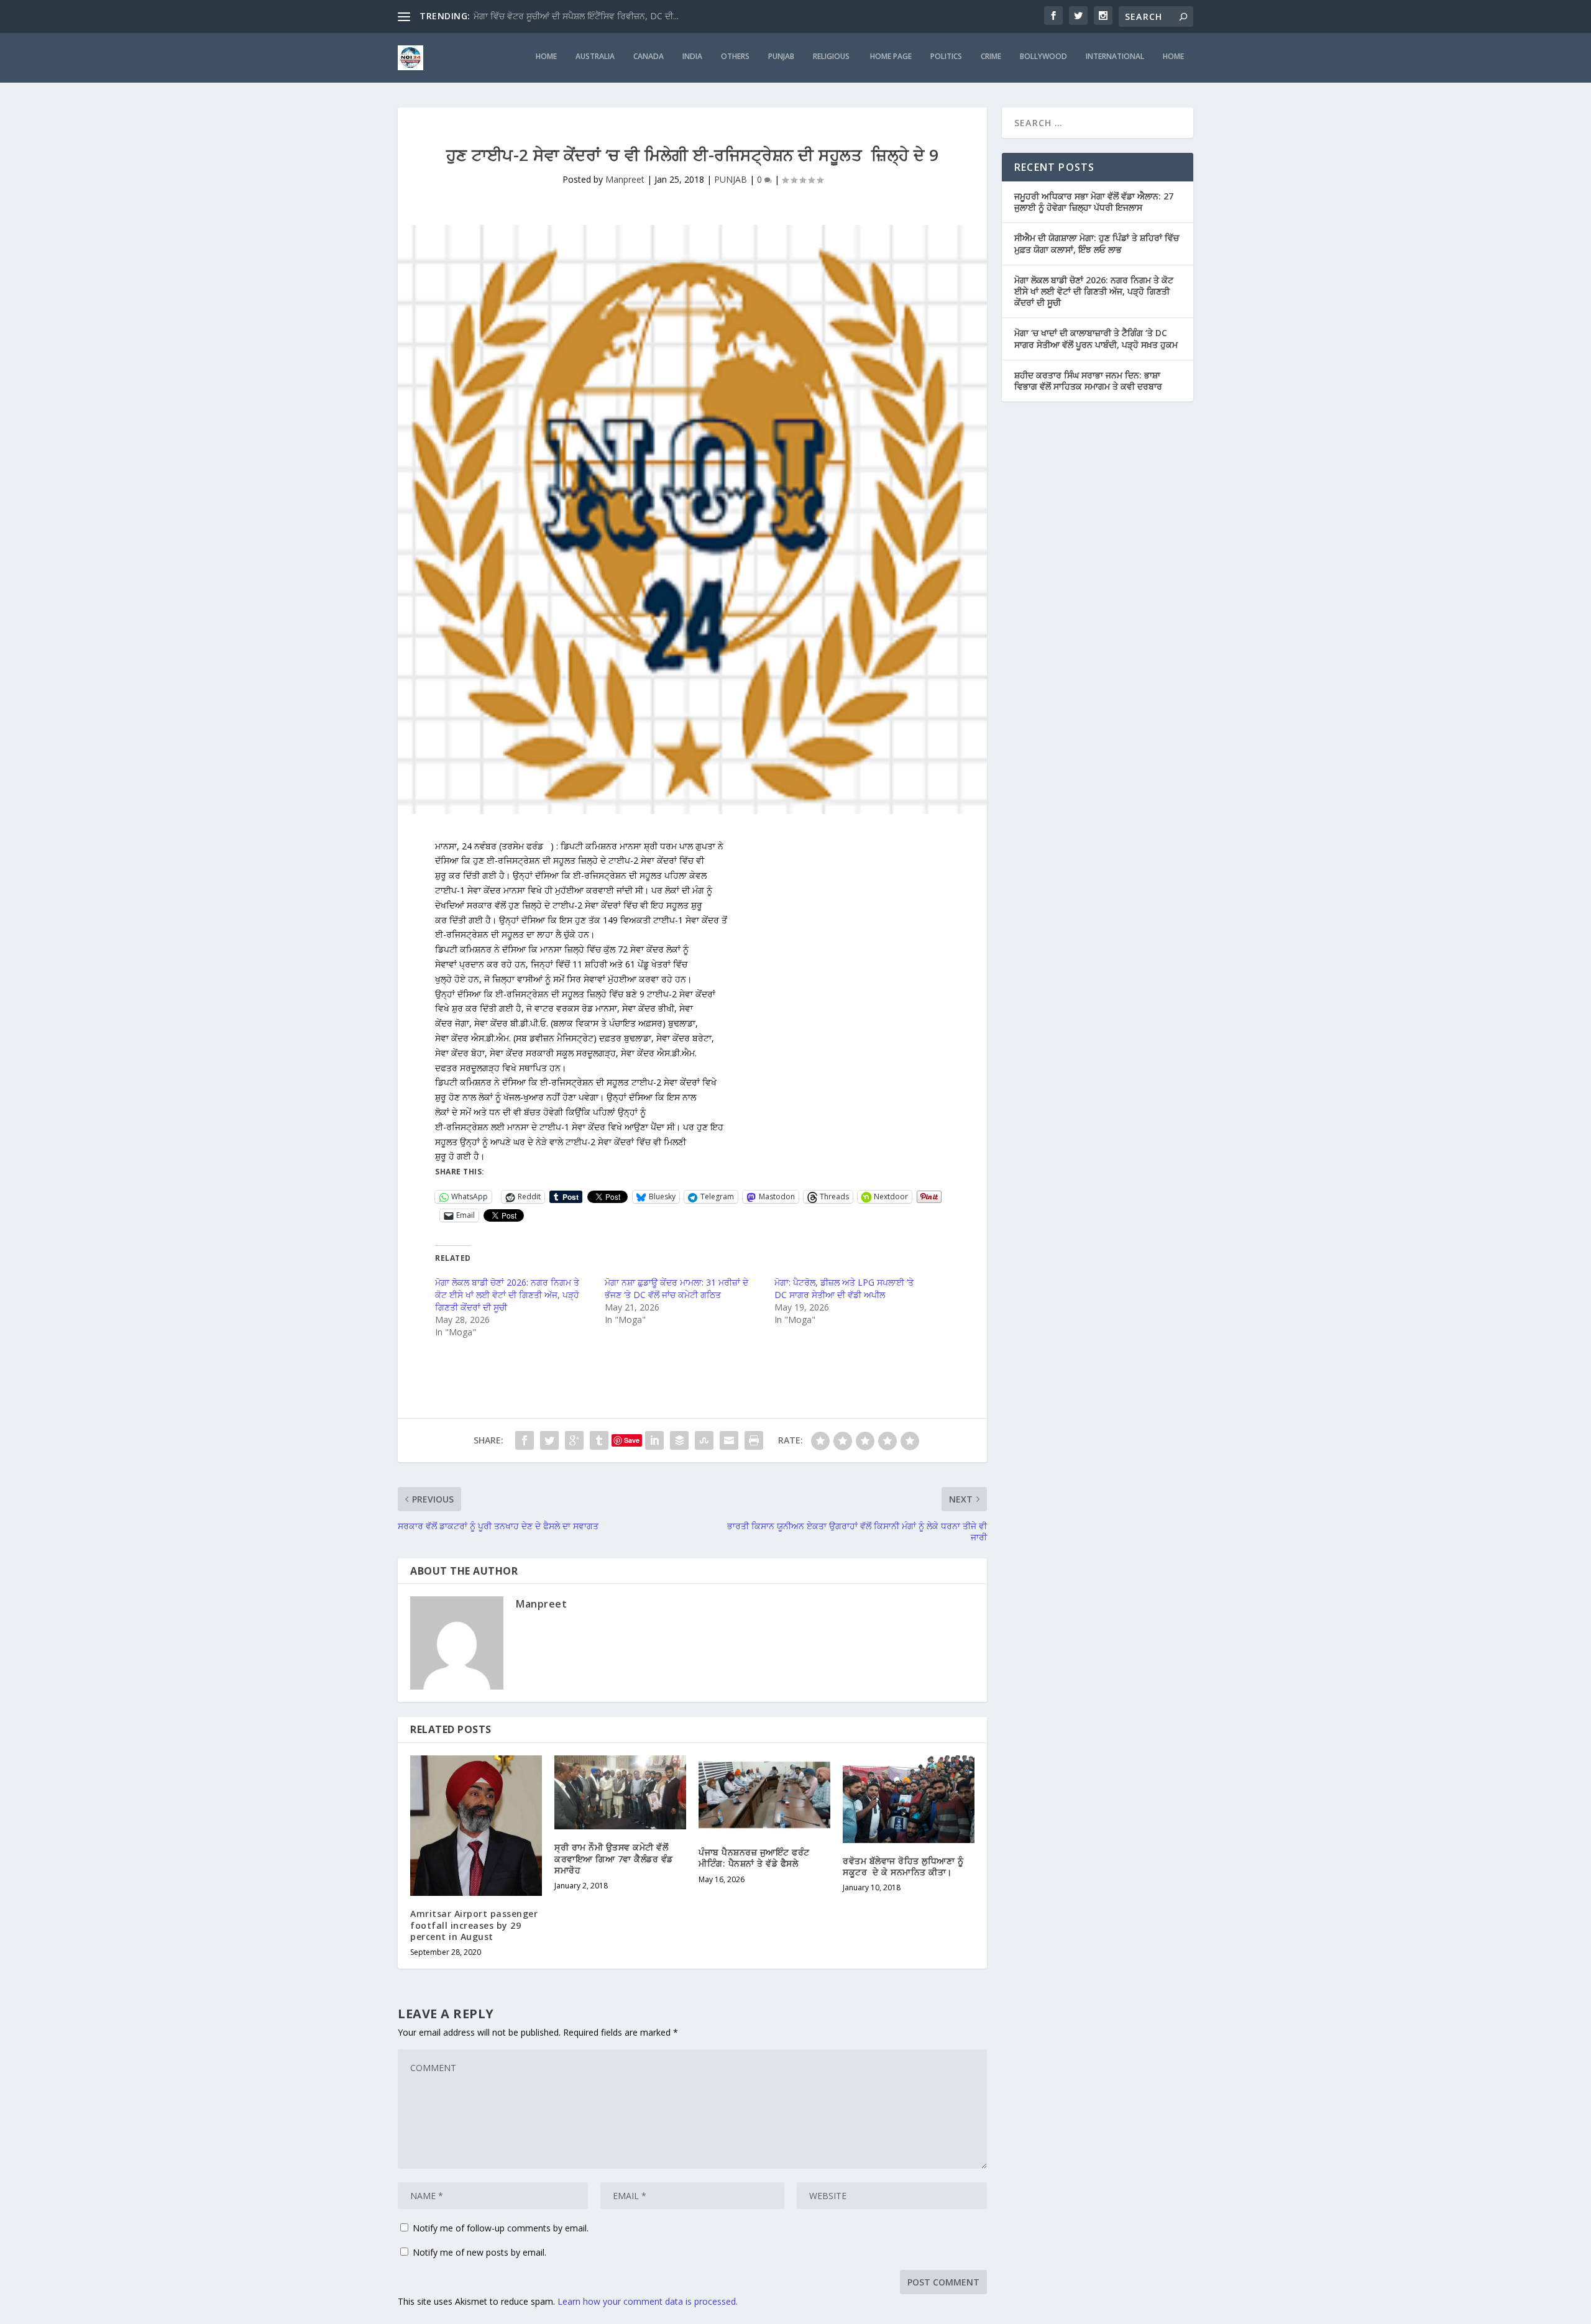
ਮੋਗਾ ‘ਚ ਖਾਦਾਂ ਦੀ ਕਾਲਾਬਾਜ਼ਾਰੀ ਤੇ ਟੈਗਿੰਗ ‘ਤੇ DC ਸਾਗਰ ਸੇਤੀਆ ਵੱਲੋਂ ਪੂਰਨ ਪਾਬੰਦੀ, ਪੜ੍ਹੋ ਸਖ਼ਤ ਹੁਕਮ (1096, 338)
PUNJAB (781, 57)
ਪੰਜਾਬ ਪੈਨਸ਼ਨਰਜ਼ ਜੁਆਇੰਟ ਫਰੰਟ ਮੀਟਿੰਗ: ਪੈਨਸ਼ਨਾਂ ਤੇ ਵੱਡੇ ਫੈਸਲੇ (754, 1858)
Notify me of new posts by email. (479, 2252)
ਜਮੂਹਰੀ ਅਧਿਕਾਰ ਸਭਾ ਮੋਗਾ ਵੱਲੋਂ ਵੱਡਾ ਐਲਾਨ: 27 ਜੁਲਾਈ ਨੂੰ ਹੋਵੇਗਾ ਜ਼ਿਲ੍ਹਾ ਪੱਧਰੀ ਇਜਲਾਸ (1094, 202)
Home (1173, 57)
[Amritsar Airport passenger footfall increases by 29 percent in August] (476, 1826)
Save (632, 1440)
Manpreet (625, 179)
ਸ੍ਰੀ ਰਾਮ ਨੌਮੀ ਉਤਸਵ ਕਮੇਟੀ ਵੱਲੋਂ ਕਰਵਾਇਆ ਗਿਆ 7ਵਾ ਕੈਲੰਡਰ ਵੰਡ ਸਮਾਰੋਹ (614, 1858)
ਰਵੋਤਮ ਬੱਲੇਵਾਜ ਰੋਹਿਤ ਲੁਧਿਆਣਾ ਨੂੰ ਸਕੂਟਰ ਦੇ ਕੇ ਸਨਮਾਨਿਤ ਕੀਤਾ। (903, 1866)
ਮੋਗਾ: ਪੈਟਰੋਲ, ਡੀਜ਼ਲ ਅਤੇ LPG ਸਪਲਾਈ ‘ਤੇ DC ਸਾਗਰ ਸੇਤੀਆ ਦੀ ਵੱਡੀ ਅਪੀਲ (844, 1288)
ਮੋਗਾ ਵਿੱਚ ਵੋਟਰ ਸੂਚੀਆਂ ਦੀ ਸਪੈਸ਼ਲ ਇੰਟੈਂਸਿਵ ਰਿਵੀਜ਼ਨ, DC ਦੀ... (576, 16)
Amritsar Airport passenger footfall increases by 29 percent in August (474, 1925)
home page (891, 57)
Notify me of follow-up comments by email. (501, 2228)
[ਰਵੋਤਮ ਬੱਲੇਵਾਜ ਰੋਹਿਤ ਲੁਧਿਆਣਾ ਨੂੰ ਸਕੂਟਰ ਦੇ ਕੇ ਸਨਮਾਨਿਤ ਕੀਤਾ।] (909, 1799)
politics (946, 57)
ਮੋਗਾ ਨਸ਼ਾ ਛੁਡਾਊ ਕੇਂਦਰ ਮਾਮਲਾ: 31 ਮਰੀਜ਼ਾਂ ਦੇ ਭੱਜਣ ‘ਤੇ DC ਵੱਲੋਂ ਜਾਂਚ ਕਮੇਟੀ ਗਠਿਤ (676, 1288)
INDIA (692, 57)
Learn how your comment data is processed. (648, 2301)
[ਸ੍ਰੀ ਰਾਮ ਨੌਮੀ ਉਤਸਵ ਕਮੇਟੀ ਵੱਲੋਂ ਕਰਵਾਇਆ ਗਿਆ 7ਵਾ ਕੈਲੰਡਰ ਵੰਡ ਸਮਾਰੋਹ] (620, 1792)
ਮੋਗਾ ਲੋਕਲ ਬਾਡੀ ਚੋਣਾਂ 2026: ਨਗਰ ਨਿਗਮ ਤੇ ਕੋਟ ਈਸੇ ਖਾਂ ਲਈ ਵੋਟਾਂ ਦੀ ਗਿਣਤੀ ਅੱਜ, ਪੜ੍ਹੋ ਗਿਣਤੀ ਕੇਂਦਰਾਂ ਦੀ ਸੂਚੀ (507, 1295)
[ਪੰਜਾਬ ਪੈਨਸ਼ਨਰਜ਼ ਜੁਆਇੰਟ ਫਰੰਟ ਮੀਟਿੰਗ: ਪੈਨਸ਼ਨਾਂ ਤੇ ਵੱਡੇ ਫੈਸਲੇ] (764, 1795)
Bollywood (1043, 57)
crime (991, 57)
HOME (546, 57)
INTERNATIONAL (1115, 57)
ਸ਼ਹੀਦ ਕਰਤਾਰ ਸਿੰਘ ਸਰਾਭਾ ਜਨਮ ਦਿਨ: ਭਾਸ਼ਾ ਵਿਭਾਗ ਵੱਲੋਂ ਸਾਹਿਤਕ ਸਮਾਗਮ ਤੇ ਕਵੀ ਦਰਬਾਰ (1088, 381)
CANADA (649, 57)
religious (832, 57)
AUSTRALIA (595, 57)
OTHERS (735, 57)
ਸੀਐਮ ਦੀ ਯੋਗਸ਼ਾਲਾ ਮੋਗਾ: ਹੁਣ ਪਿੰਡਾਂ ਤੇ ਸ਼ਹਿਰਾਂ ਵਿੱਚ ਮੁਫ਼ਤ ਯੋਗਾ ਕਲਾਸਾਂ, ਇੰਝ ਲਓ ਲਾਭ (1097, 243)
